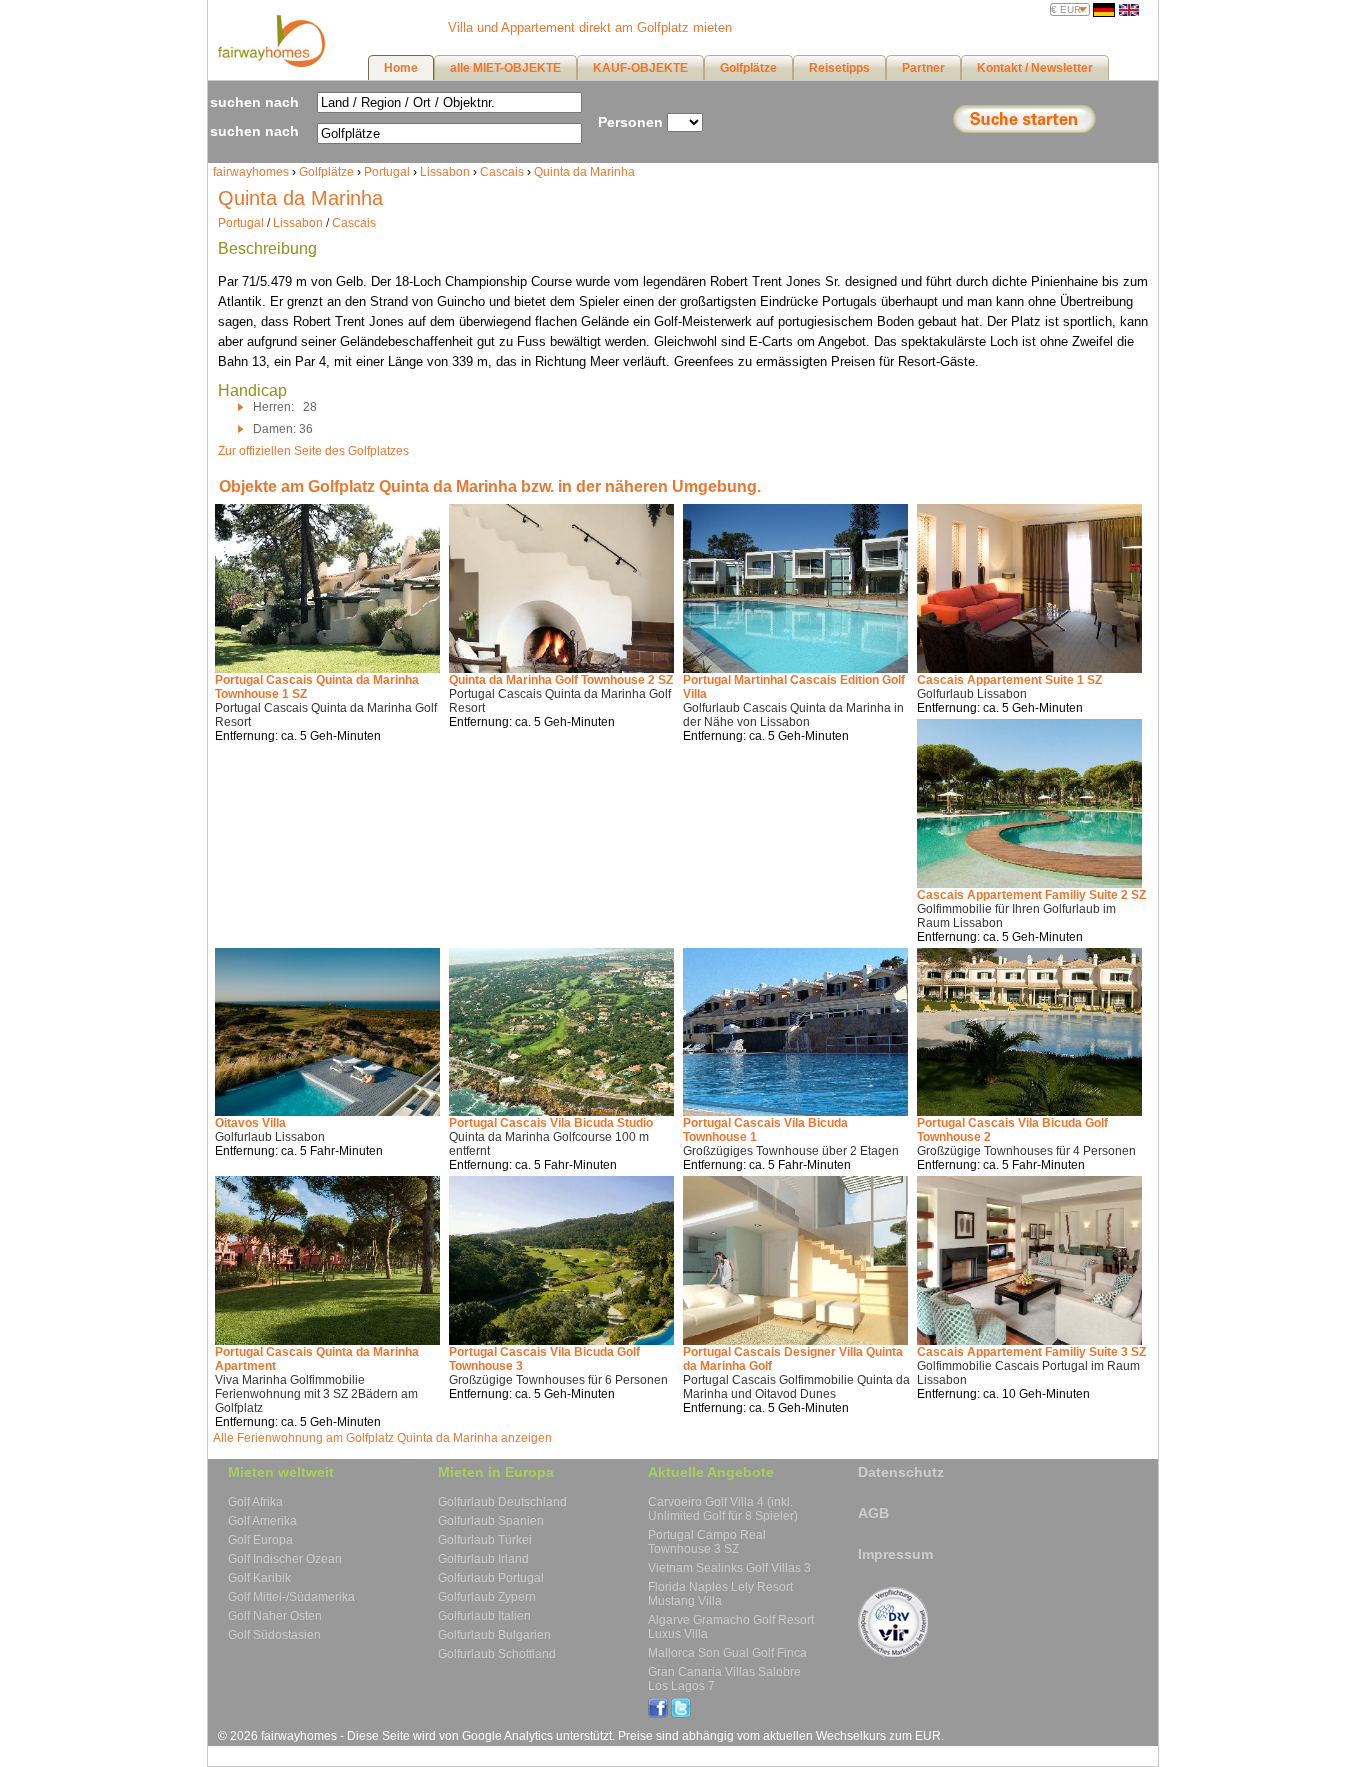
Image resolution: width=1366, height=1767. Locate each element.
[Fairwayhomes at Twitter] (681, 1714)
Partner (923, 68)
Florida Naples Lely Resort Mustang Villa (720, 1594)
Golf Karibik (259, 1578)
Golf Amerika (262, 1521)
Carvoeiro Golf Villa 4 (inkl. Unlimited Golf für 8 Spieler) (723, 1509)
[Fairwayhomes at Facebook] (658, 1714)
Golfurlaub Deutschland (502, 1502)
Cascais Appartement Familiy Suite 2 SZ (1031, 895)
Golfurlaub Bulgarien (494, 1635)
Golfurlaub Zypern (487, 1597)
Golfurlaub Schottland (497, 1654)
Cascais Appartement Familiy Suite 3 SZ (1031, 1352)
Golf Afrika (255, 1502)
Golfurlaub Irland (483, 1559)
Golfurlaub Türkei (485, 1540)
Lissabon (445, 172)
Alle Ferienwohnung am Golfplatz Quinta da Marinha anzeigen (382, 1438)
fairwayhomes (251, 172)
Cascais (502, 172)
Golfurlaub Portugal (491, 1578)
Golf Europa (260, 1540)
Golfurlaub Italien (484, 1616)
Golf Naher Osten (275, 1616)
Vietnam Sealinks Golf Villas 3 (729, 1568)
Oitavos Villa (250, 1123)
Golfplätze (326, 172)
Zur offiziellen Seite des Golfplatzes (313, 451)
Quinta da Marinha (584, 172)
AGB (873, 1513)
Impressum (895, 1554)
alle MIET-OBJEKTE (505, 68)
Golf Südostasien (274, 1635)
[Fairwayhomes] (269, 63)
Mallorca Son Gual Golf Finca (727, 1653)
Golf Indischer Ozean (285, 1559)
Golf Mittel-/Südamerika (291, 1597)
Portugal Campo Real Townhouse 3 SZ (707, 1542)
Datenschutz (901, 1472)
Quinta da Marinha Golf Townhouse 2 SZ (561, 680)
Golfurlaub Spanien (491, 1521)
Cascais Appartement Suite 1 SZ (1009, 680)
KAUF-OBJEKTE (640, 68)
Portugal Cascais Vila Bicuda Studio (551, 1123)
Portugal (387, 172)
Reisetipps (839, 68)
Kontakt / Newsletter (1035, 68)
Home (401, 68)
